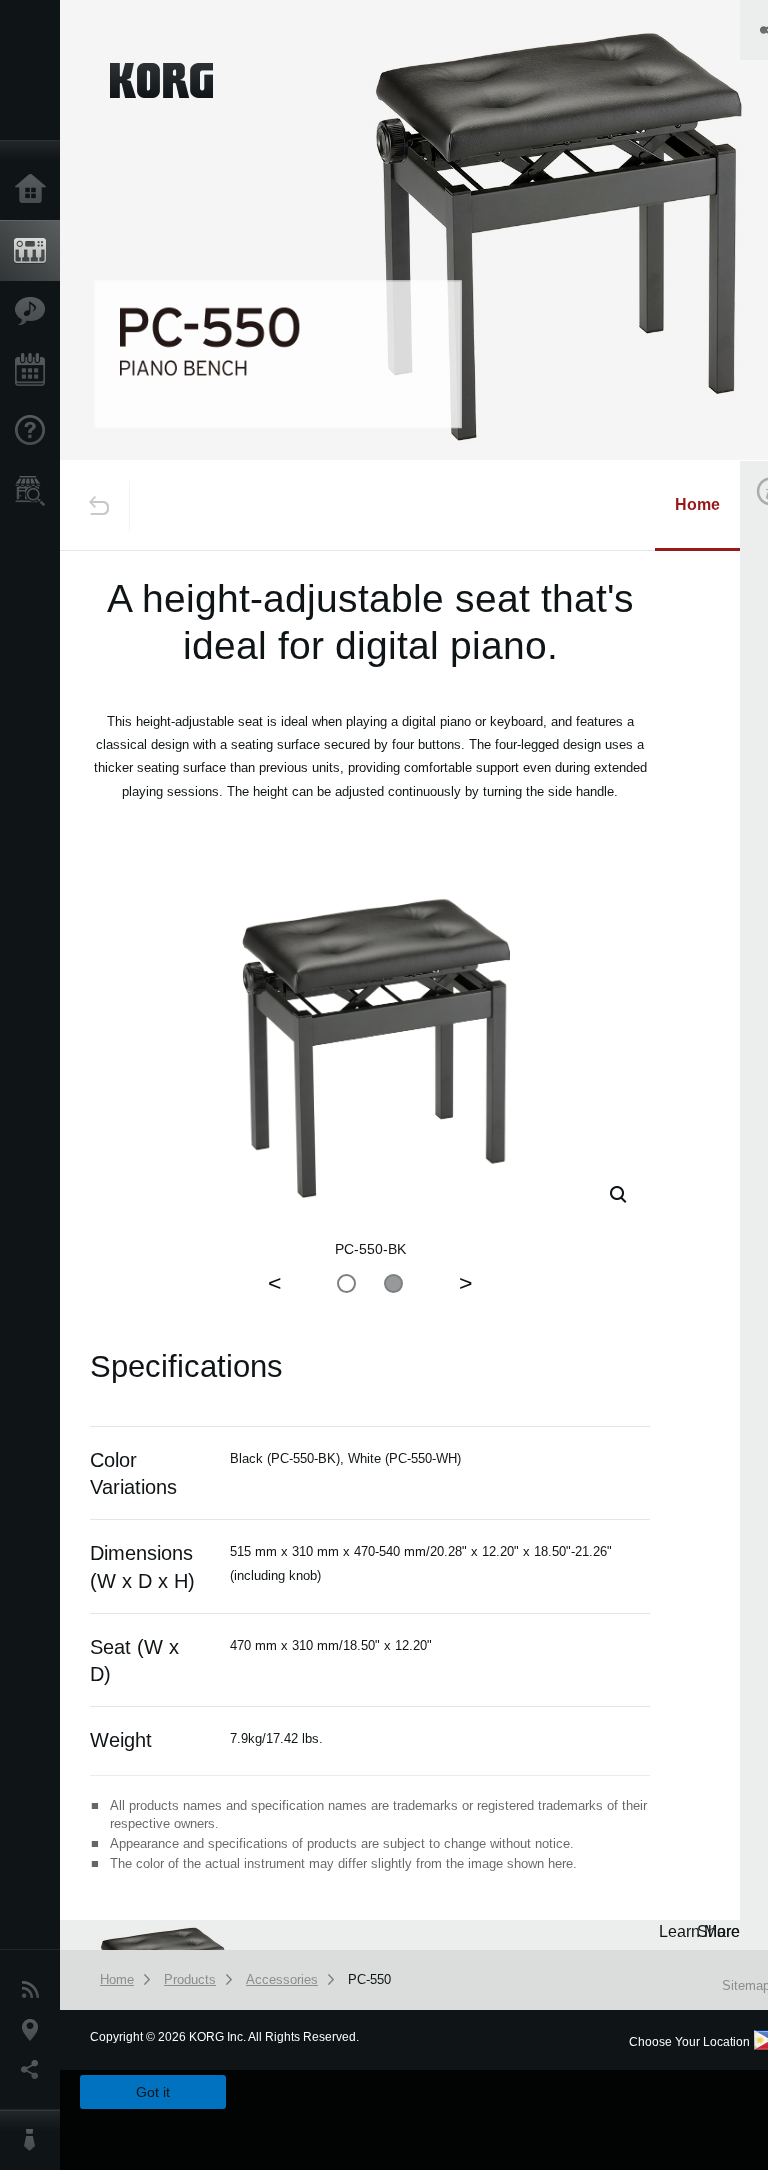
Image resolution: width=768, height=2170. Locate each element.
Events (35, 371)
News (35, 1990)
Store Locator (35, 491)
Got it (153, 2092)
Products (35, 251)
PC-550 (369, 1979)
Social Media (35, 2070)
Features (35, 311)
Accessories (282, 1979)
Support (35, 431)
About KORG (35, 2140)
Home (35, 190)
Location (35, 2030)
